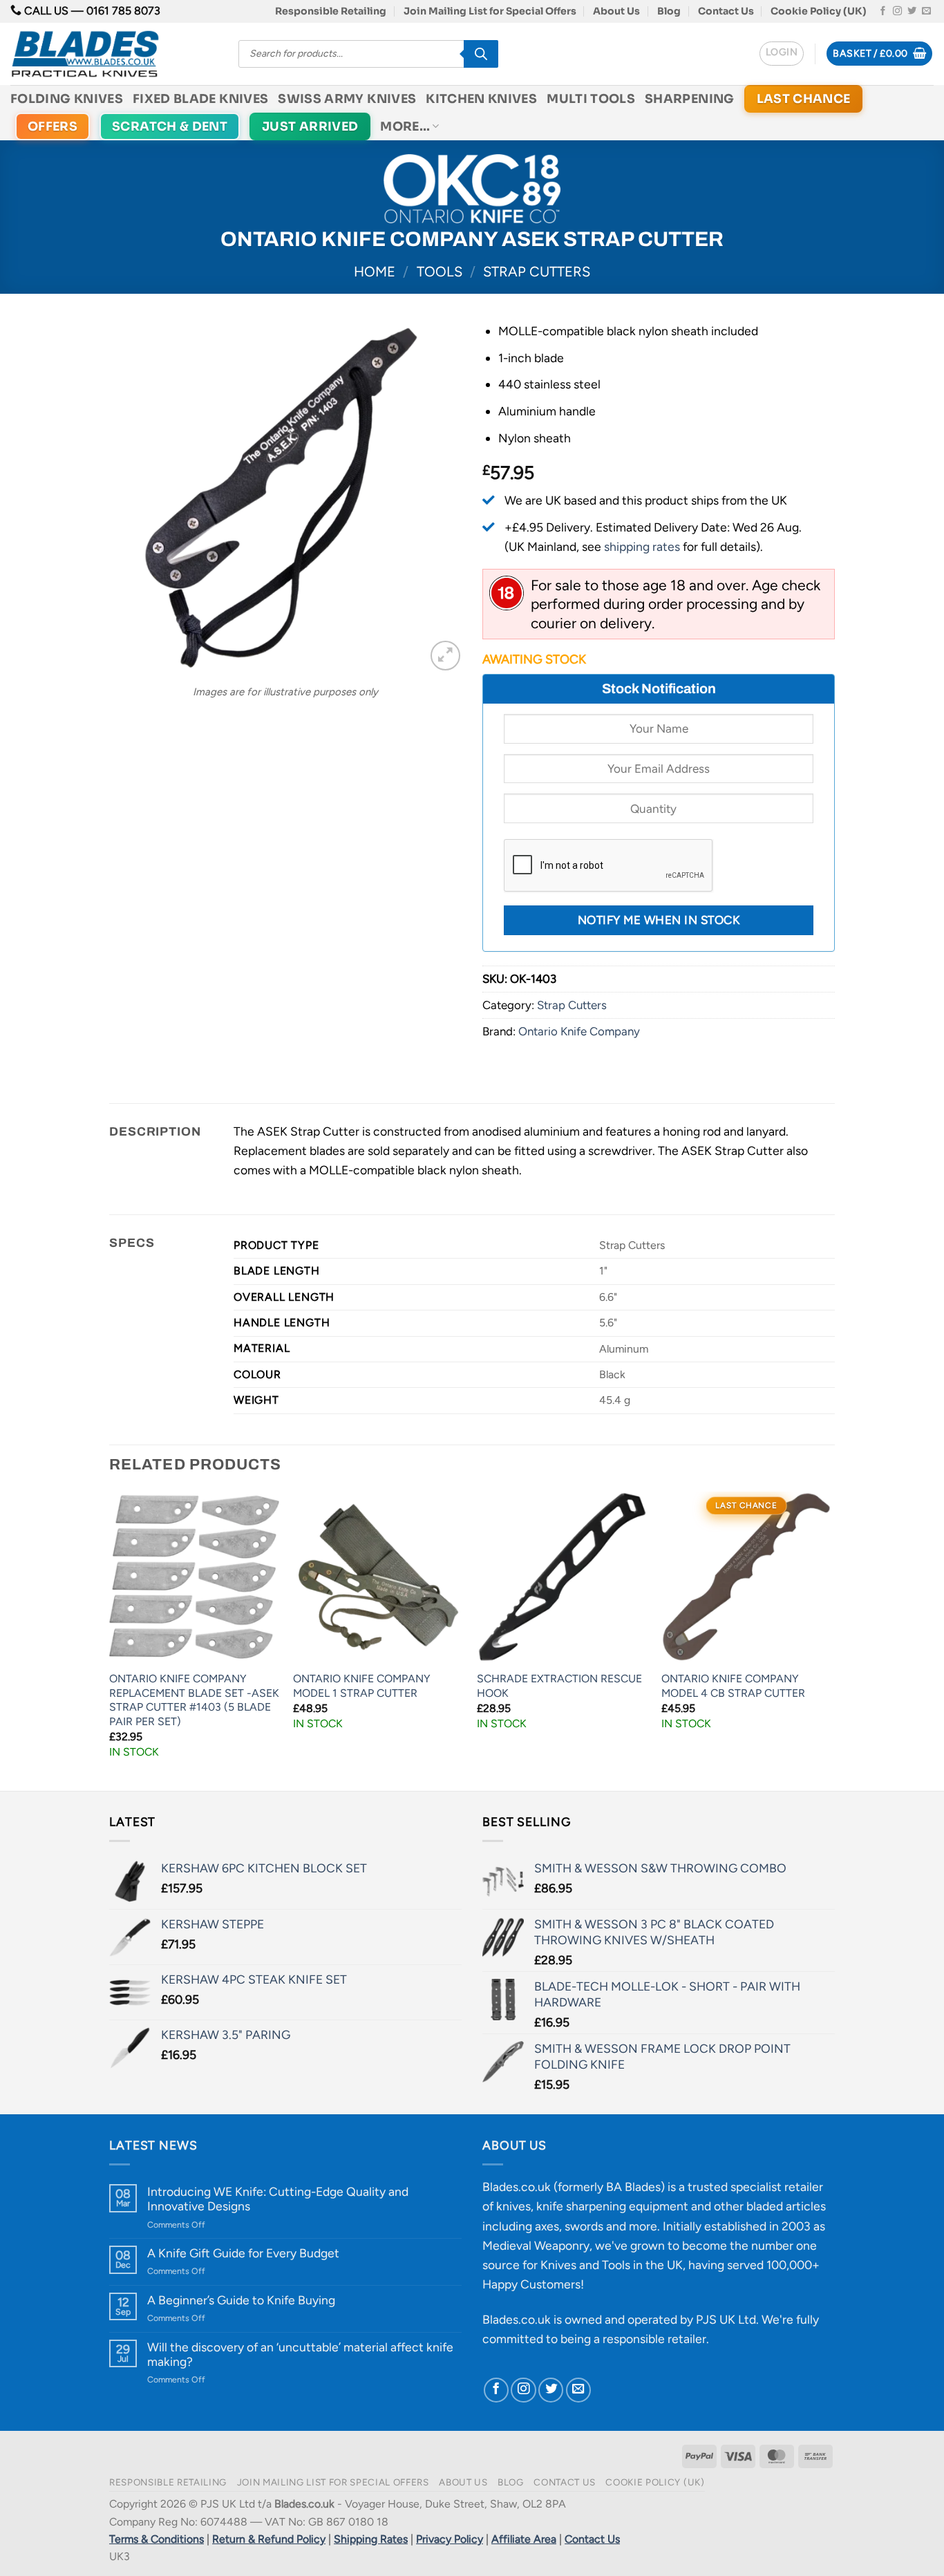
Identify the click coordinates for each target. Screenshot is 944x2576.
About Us (616, 11)
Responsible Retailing (331, 11)
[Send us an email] (926, 11)
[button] (782, 54)
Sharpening (690, 99)
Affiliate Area (524, 2539)
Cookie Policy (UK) (819, 11)
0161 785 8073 (123, 11)
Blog (669, 11)
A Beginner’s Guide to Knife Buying (241, 2300)
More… (405, 126)
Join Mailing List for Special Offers (490, 11)
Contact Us (726, 11)
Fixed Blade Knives (200, 99)
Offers (53, 126)
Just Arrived (310, 126)
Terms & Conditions (157, 2539)
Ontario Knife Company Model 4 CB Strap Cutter (733, 1686)
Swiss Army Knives (347, 99)
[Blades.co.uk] (114, 54)
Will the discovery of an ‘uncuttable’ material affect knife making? (300, 2354)
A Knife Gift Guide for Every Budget (243, 2253)
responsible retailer (654, 2339)
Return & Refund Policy (269, 2539)
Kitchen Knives (481, 99)
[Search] (481, 54)
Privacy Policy (450, 2539)
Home (375, 272)
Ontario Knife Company (579, 1031)
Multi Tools (591, 99)
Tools (440, 272)
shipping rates (642, 546)
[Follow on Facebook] (883, 11)
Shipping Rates (371, 2539)
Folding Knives (67, 99)
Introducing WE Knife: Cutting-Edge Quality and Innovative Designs (278, 2199)
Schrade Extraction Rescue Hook (559, 1686)
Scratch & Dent (170, 126)
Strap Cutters (537, 272)
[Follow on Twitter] (912, 11)
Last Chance (804, 99)
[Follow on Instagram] (897, 11)
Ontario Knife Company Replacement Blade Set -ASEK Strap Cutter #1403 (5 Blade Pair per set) (194, 1700)
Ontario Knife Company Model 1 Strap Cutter (362, 1686)
